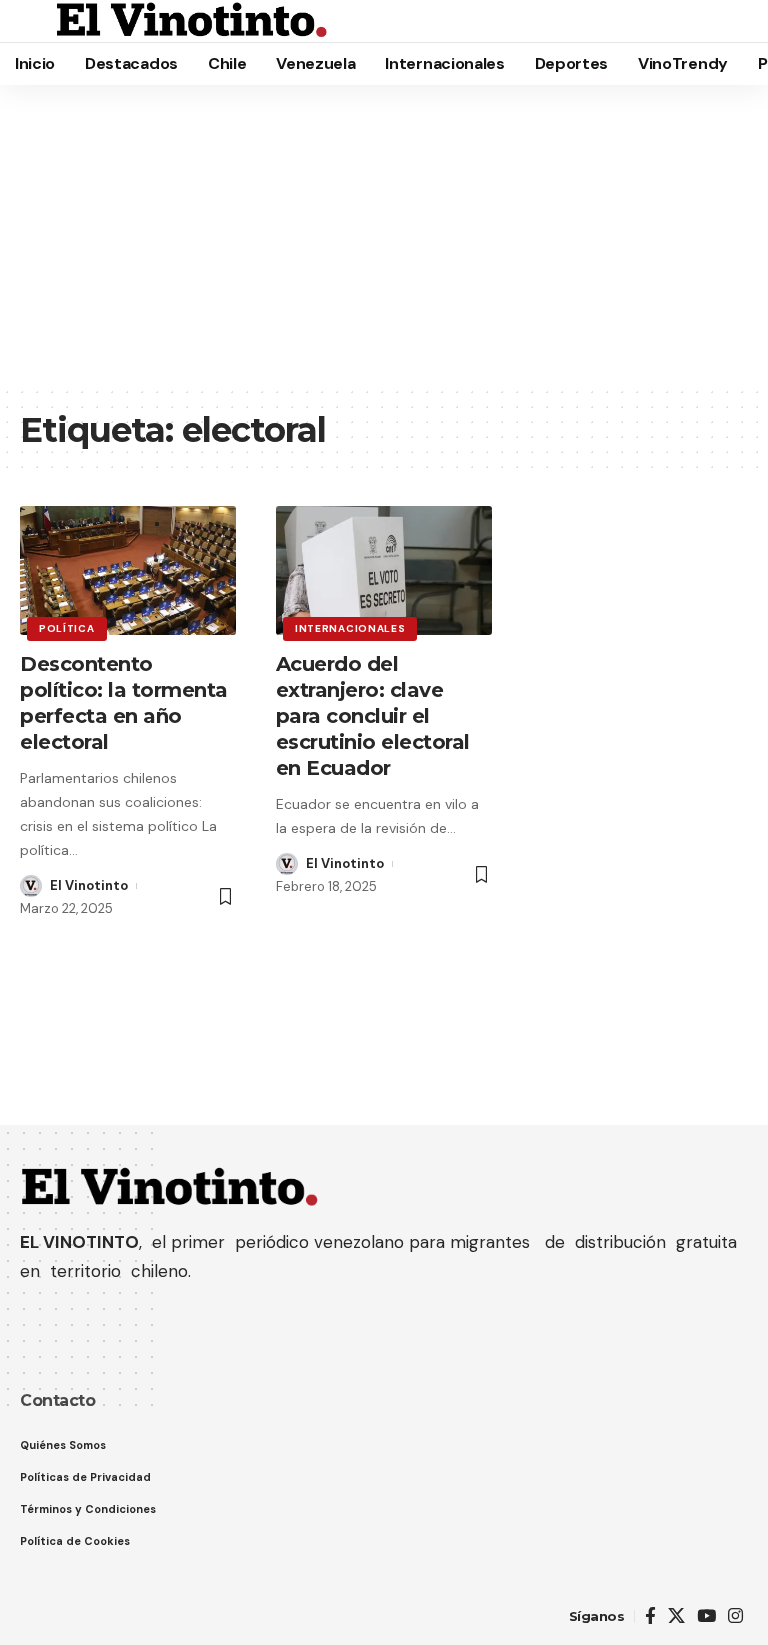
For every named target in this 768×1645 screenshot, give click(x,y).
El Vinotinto (89, 885)
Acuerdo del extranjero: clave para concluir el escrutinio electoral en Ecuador (373, 716)
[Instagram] (735, 1616)
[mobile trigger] (37, 21)
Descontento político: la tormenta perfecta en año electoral (124, 703)
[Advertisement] (384, 235)
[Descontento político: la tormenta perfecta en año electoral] (128, 571)
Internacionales (350, 628)
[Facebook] (650, 1616)
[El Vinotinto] (192, 21)
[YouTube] (706, 1616)
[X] (676, 1616)
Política (67, 628)
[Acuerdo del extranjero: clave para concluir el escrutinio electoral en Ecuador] (384, 571)
